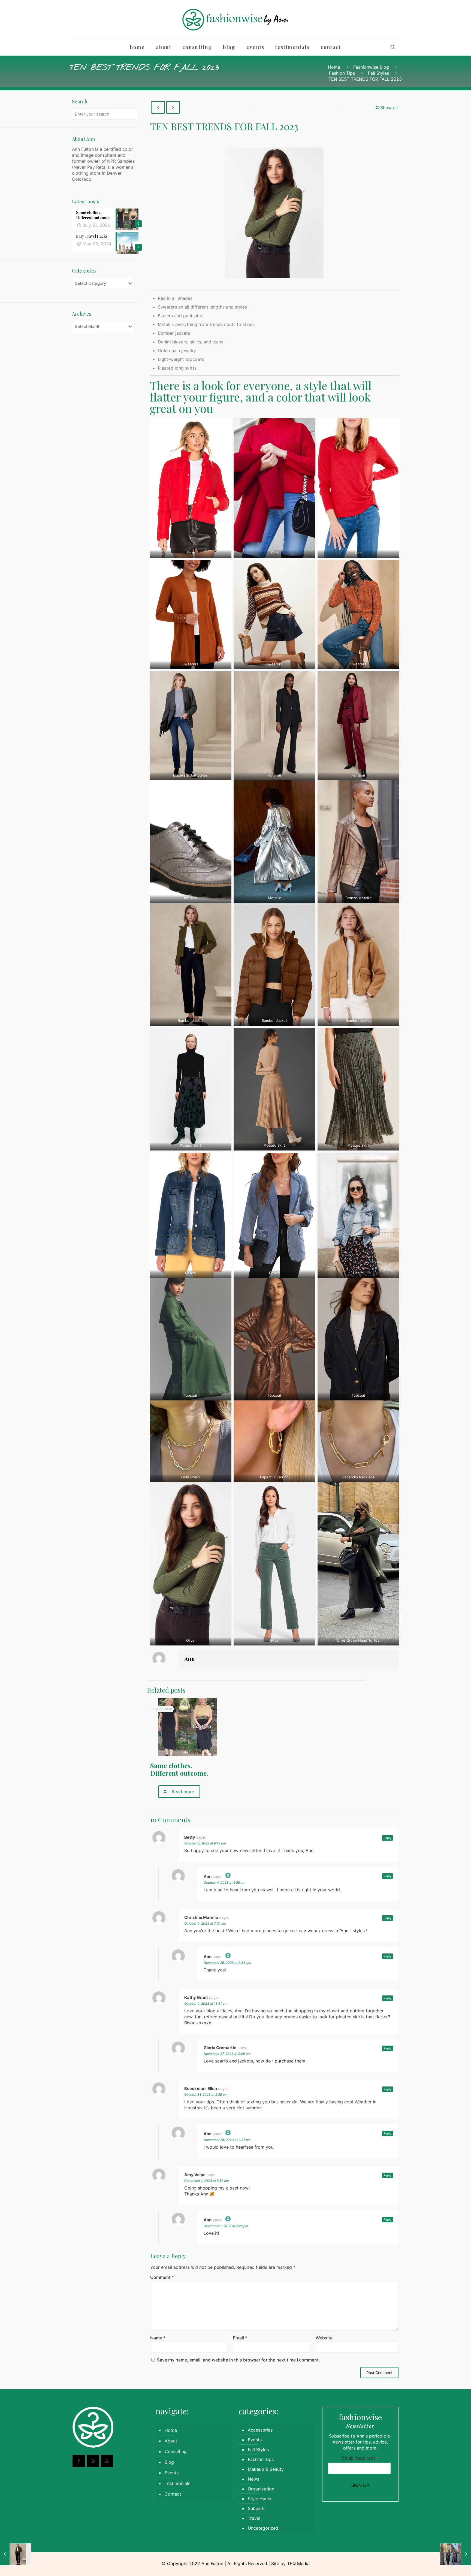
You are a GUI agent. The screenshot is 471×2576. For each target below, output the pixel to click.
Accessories (260, 2430)
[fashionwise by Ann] (236, 19)
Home (334, 67)
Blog (169, 2462)
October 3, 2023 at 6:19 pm (205, 1843)
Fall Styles (378, 73)
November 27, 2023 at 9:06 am (227, 2054)
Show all (389, 108)
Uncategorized (263, 2528)
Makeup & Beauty (266, 2469)
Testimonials (177, 2483)
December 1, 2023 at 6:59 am (206, 2181)
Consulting (176, 2451)
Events (172, 2473)
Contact (173, 2494)
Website (324, 2338)
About (171, 2441)
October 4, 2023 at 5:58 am (224, 1882)
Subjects (257, 2508)
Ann (190, 1659)
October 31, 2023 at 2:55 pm (206, 2095)
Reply (387, 1838)
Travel (254, 2518)
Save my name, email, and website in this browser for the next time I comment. (238, 2360)
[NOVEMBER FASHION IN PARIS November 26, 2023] (455, 2554)
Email (240, 2338)
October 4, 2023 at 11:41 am (206, 2003)
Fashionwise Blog (371, 67)
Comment (162, 2277)
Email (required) (360, 2458)
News (253, 2479)
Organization (261, 2489)
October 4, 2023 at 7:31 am (205, 1923)
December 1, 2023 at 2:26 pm (226, 2226)
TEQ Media (298, 2563)
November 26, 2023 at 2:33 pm (227, 1963)
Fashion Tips (342, 73)
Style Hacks (260, 2499)
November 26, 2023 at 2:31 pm (227, 2140)
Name (158, 2338)
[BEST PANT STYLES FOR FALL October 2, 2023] (16, 2554)
